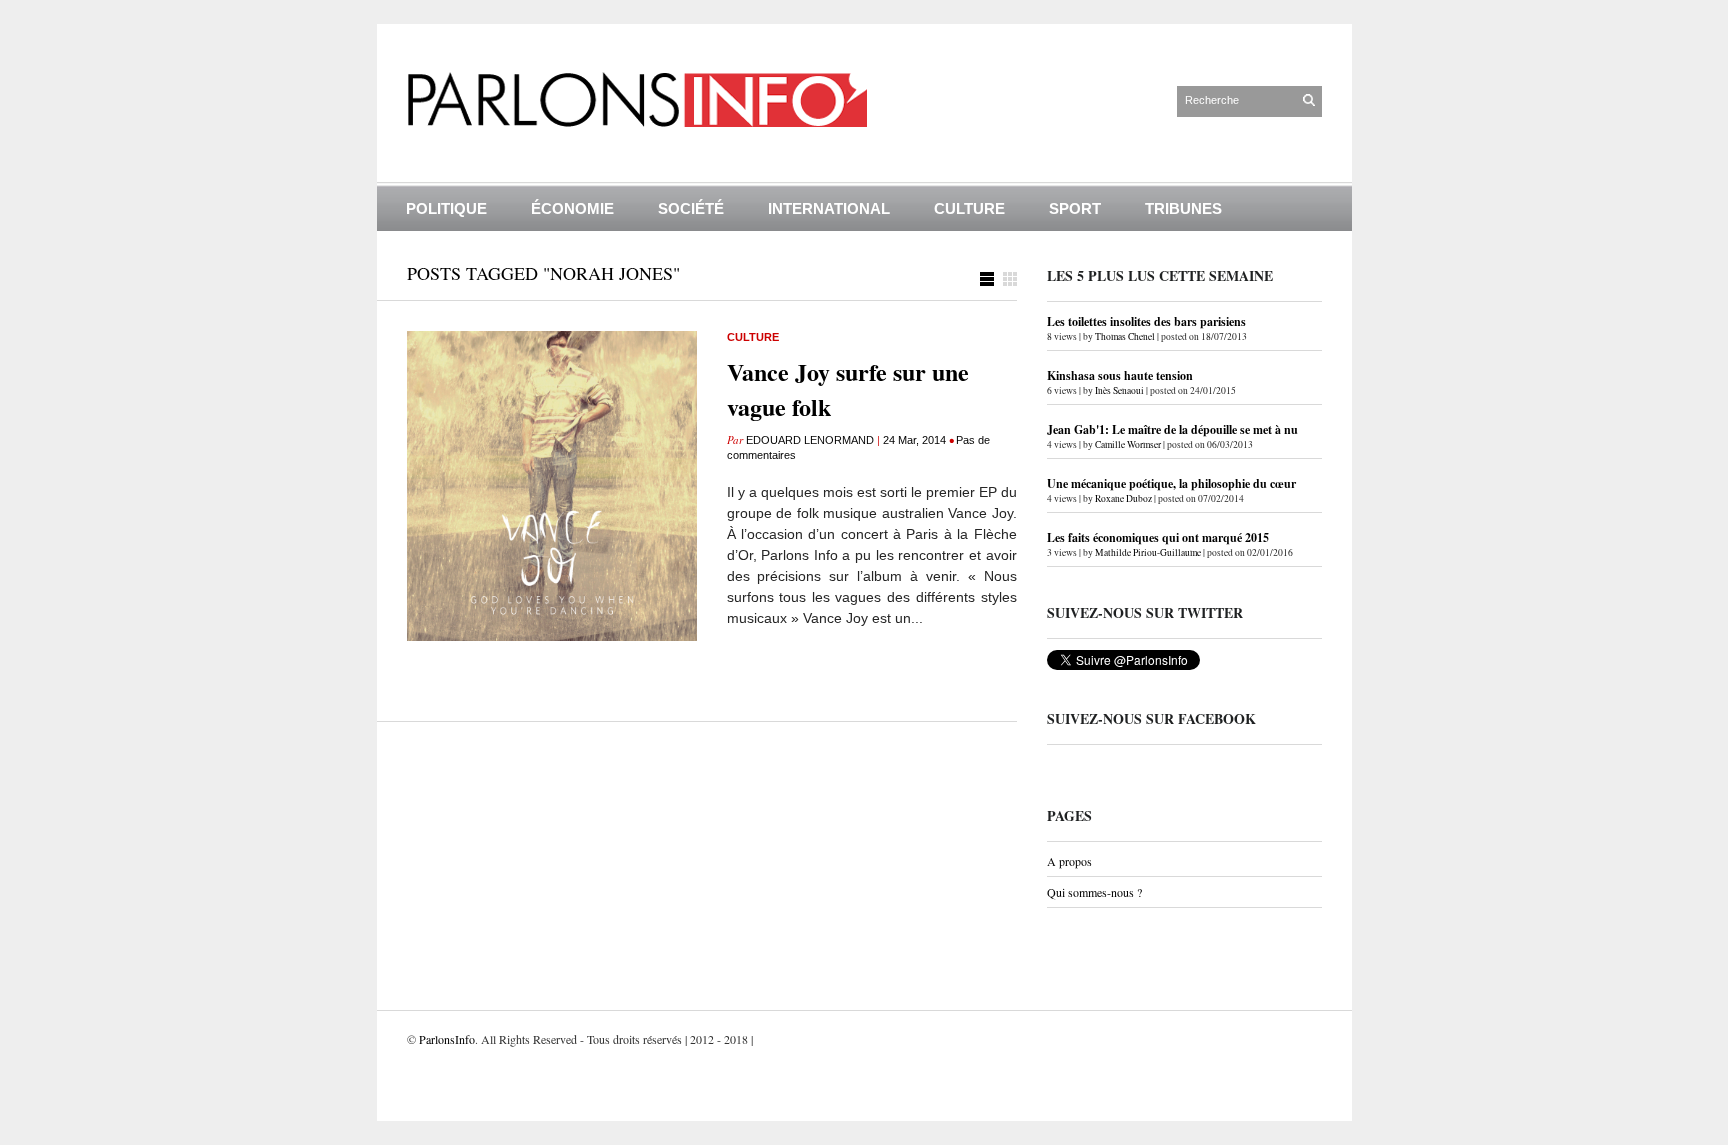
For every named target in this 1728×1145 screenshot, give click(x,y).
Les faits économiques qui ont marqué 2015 (1158, 537)
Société (691, 208)
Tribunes (1183, 208)
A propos (1069, 861)
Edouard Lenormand (810, 440)
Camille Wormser (1128, 444)
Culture (969, 208)
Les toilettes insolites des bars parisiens (1146, 321)
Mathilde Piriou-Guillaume (1148, 552)
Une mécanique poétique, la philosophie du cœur (1171, 483)
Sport (1075, 208)
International (829, 208)
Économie (572, 208)
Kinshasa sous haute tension (1120, 375)
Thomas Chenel (1125, 336)
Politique (446, 208)
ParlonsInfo (447, 1039)
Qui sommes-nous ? (1094, 892)
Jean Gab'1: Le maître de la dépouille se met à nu (1172, 429)
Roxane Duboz (1123, 498)
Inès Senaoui (1119, 390)
